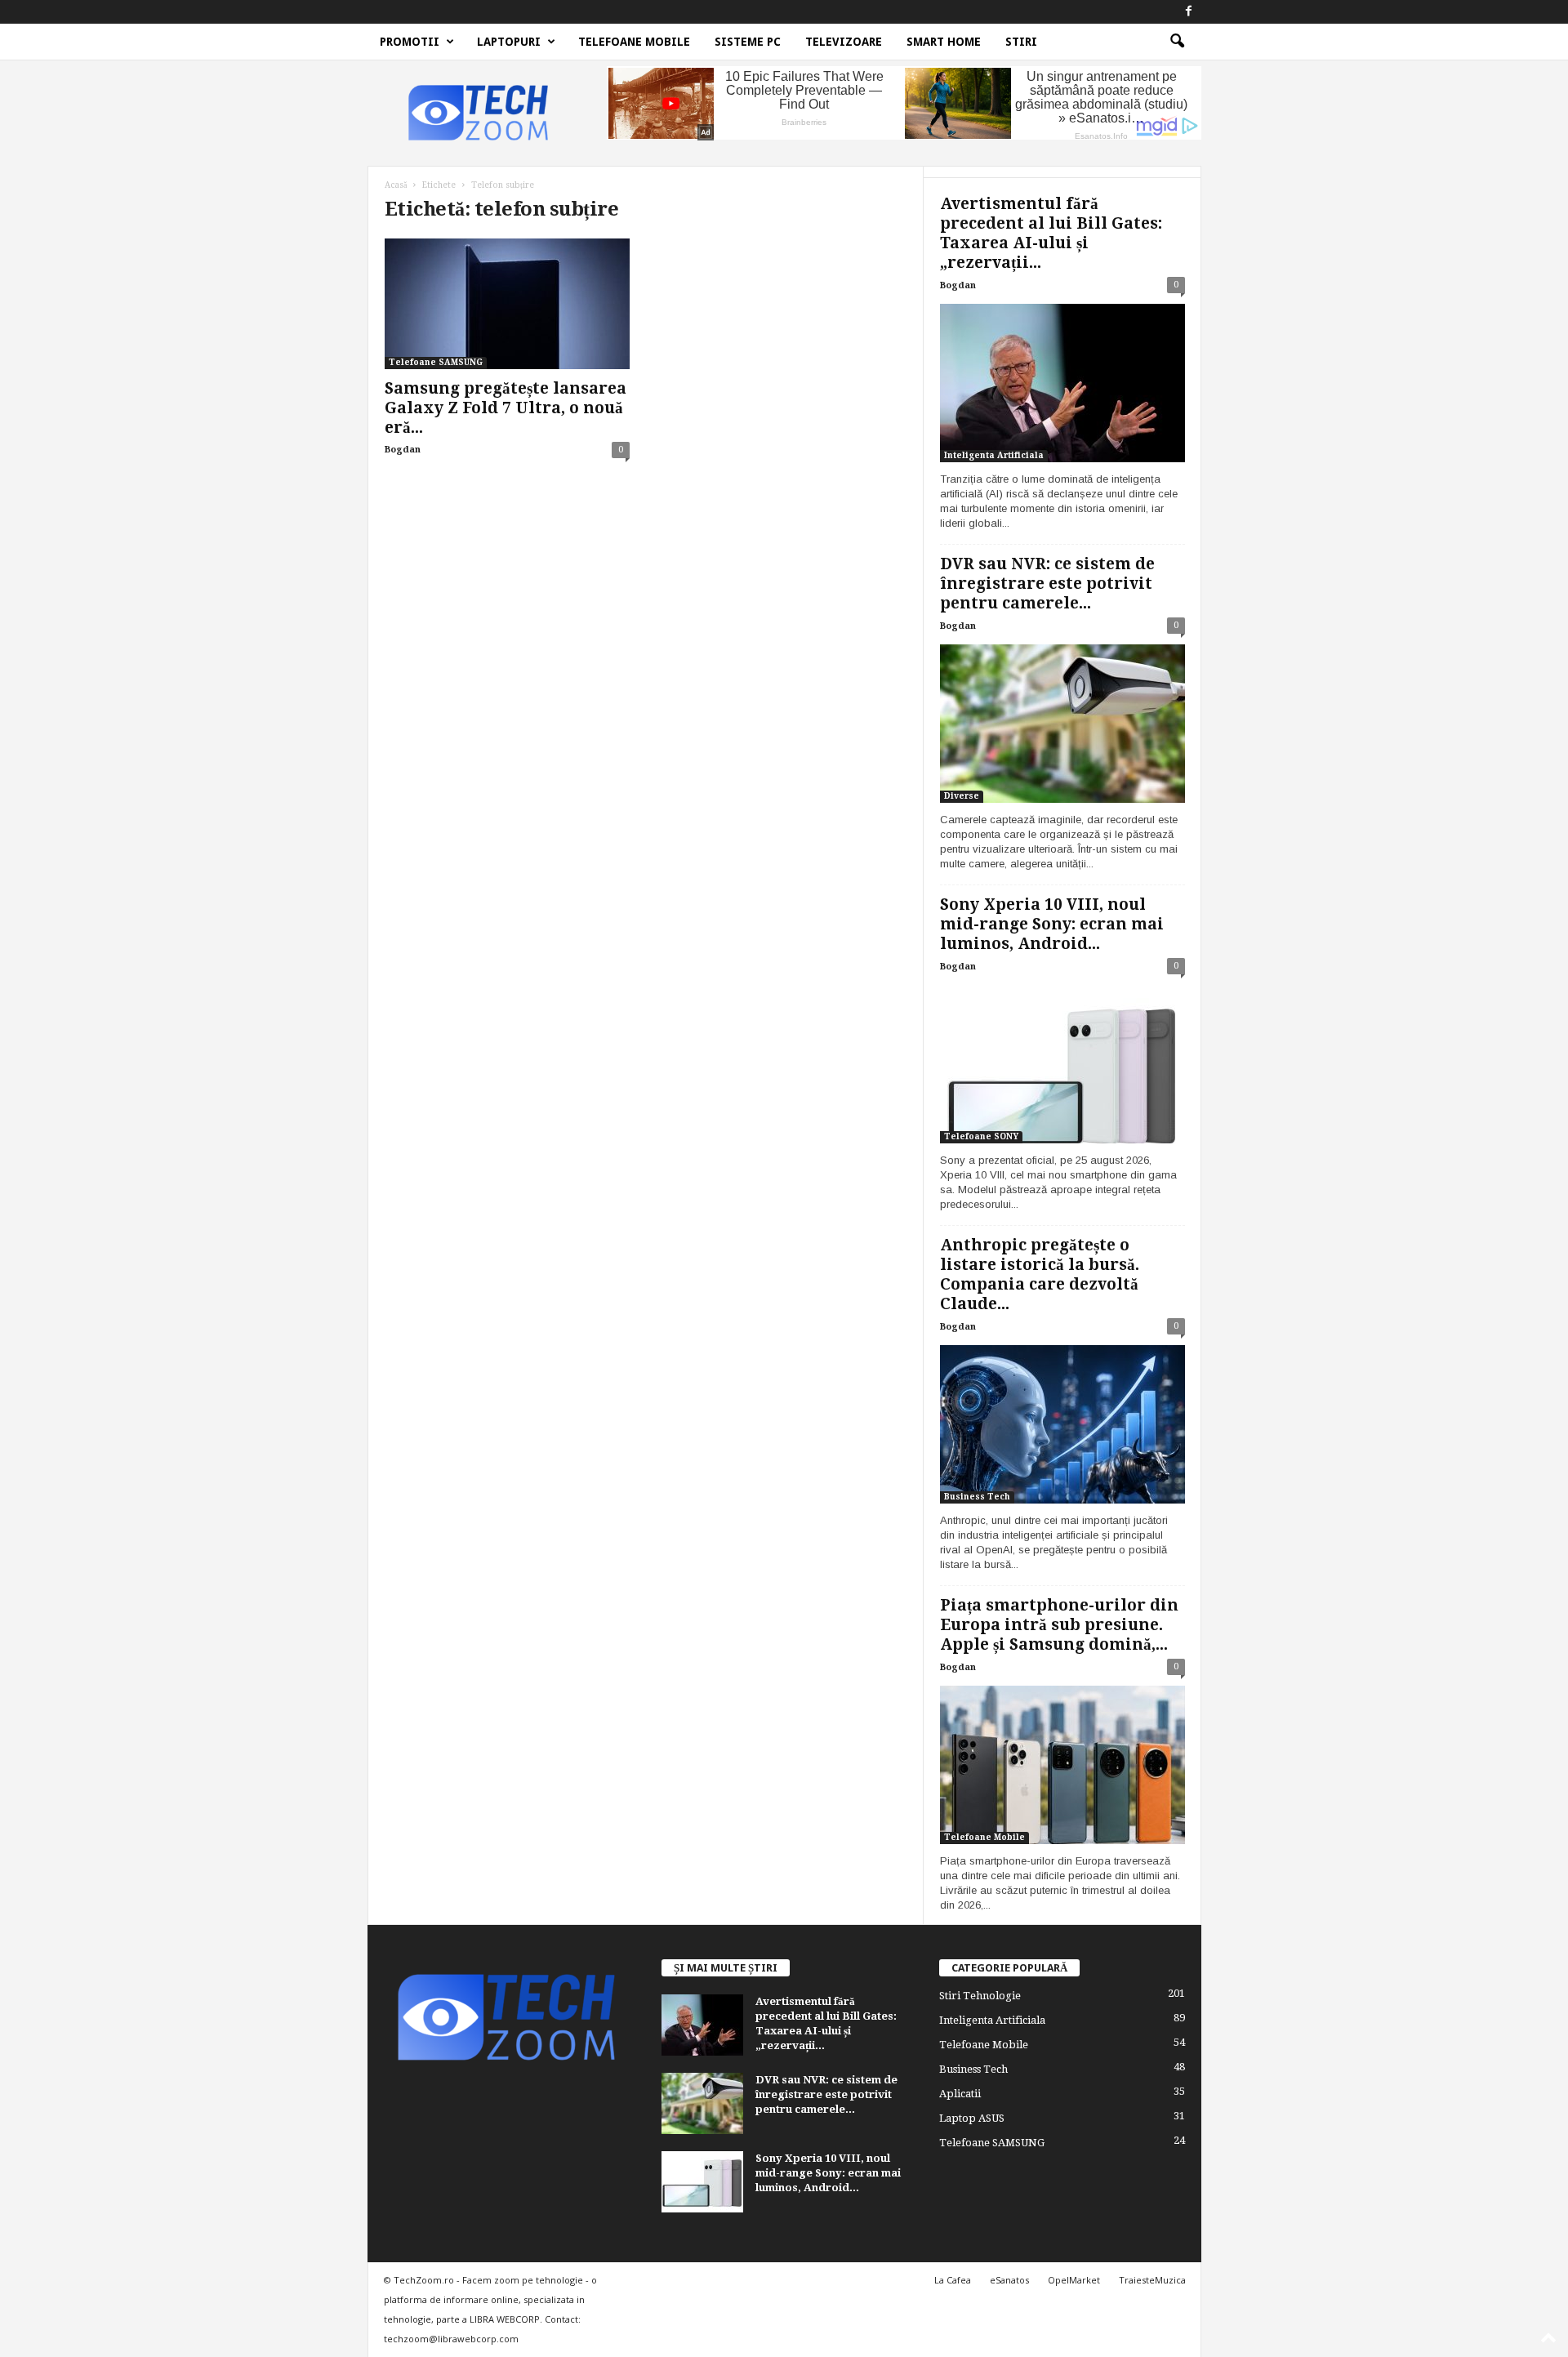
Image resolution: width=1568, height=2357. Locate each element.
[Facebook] (1189, 12)
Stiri (1021, 42)
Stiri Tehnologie (980, 1996)
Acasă (396, 185)
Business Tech (977, 1497)
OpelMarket (1074, 2280)
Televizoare (844, 42)
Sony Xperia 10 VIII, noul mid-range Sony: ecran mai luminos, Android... (1052, 924)
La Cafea (953, 2280)
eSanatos (1009, 2280)
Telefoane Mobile (634, 42)
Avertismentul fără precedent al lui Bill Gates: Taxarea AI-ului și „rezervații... (1051, 233)
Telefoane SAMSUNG (436, 362)
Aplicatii (960, 2094)
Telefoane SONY (981, 1136)
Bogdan (403, 450)
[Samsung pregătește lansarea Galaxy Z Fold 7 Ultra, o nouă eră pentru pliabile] (507, 304)
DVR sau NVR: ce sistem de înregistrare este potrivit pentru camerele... (1047, 584)
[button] (1177, 42)
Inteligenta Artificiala (994, 455)
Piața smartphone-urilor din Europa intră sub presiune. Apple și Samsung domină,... (1059, 1625)
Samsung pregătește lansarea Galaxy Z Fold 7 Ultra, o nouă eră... (506, 408)
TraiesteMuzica (1152, 2280)
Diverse (962, 796)
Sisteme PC (748, 42)
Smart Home (944, 42)
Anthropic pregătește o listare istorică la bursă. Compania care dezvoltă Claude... (1040, 1274)
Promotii (410, 42)
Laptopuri (509, 42)
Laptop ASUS (972, 2118)
